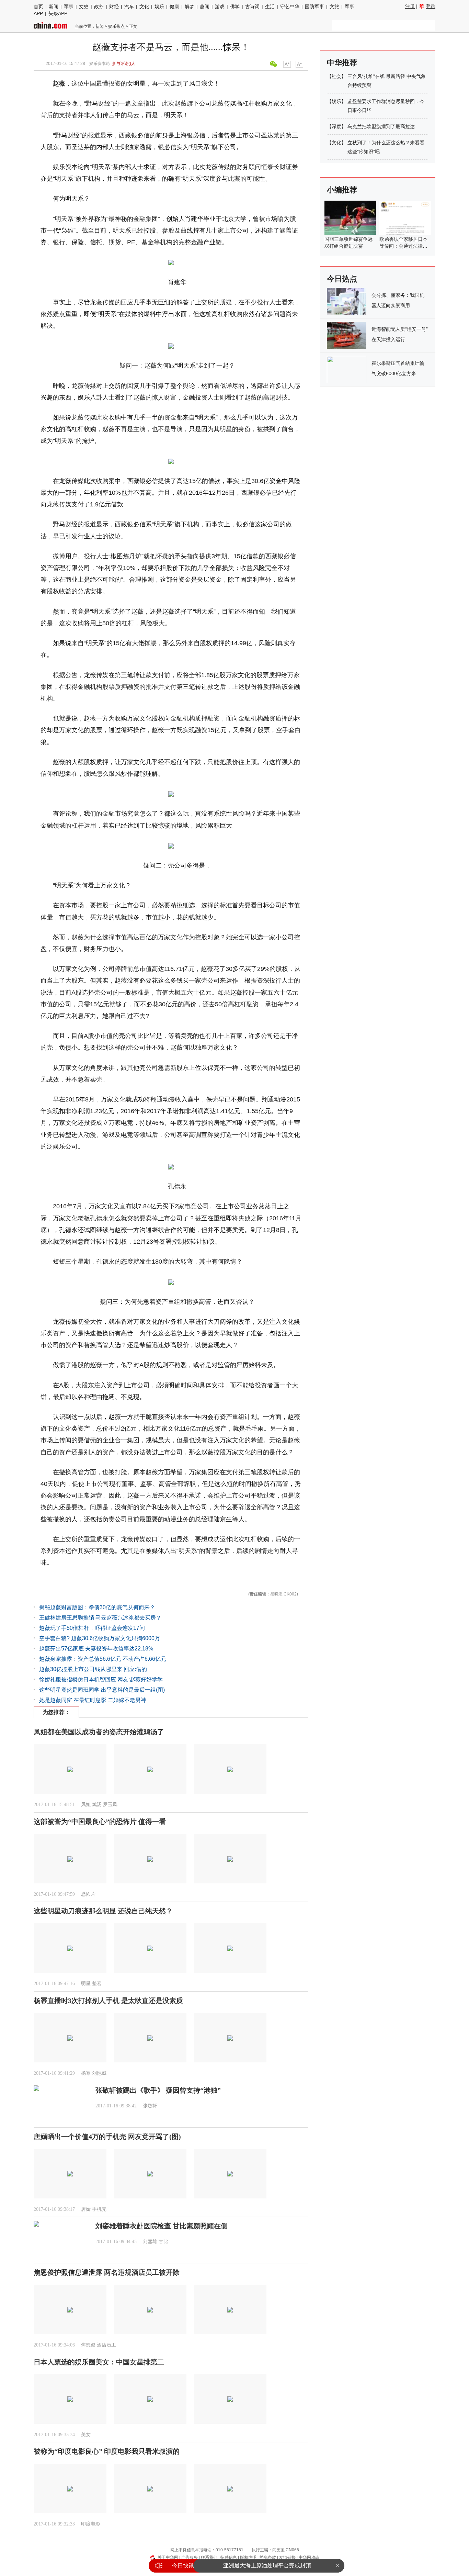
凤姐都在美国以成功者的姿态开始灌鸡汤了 (99, 1732)
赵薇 (59, 83)
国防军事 (314, 7)
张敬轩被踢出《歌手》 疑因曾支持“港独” (158, 2090)
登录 (431, 6)
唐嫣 (86, 2209)
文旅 (334, 7)
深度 (336, 126)
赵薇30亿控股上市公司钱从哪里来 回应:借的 (93, 1669)
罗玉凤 (110, 1805)
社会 (336, 76)
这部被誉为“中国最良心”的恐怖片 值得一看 (100, 1822)
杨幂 (86, 2073)
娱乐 (159, 7)
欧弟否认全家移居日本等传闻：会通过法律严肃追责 (403, 246)
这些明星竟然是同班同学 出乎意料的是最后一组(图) (102, 1690)
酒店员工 (106, 2345)
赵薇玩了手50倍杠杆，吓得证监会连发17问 (92, 1628)
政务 (99, 7)
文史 (84, 7)
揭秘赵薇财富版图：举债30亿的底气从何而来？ (97, 1607)
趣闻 (205, 7)
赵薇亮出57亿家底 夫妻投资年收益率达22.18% (96, 1649)
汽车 (129, 7)
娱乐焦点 (116, 26)
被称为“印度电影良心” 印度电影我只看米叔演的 (107, 2451)
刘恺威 (99, 2073)
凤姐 (86, 1805)
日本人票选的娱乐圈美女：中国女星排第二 (99, 2362)
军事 (69, 7)
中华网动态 (309, 2557)
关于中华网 (168, 2557)
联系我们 (209, 2557)
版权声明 (248, 2557)
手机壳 (99, 2209)
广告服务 (190, 2557)
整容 (97, 1984)
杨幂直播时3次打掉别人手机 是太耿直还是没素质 (108, 2001)
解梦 (190, 7)
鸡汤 (97, 1805)
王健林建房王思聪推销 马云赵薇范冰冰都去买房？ (100, 1618)
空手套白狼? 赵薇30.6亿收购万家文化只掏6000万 (100, 1638)
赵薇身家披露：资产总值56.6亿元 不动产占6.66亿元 (103, 1659)
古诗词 (252, 7)
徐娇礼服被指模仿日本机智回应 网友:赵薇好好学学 (101, 1679)
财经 (114, 7)
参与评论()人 (124, 64)
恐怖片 (88, 1894)
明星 (86, 1984)
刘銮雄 (150, 2242)
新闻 (54, 7)
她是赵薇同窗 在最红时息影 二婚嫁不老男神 (93, 1700)
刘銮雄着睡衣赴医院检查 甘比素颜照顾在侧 (162, 2226)
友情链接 (287, 2557)
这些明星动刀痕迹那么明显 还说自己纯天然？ (103, 1911)
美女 (86, 2435)
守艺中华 (290, 7)
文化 (144, 7)
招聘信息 (229, 2557)
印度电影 (91, 2524)
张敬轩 (150, 2106)
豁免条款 (268, 2557)
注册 (410, 6)
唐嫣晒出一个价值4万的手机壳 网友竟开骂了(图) (107, 2137)
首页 (38, 7)
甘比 (163, 2242)
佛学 (235, 7)
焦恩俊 (88, 2345)
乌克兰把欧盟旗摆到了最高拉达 (381, 126)
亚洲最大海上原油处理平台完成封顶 (267, 2566)
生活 (270, 7)
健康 (174, 7)
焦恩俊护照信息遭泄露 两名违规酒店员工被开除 (107, 2272)
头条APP (58, 13)
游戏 (220, 7)
